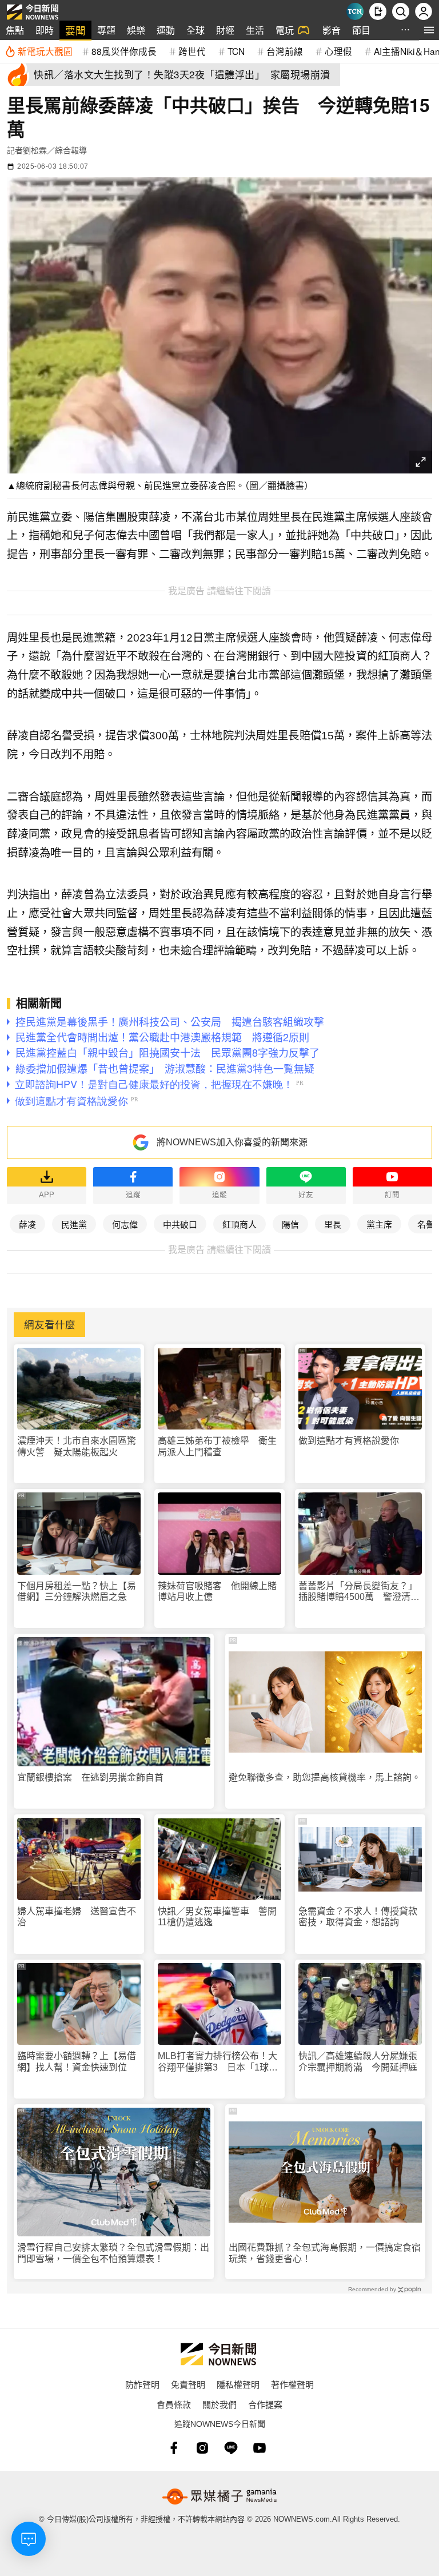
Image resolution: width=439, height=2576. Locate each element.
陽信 (290, 1224)
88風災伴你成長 (124, 51)
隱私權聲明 (238, 2384)
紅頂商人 (240, 1224)
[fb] (174, 2448)
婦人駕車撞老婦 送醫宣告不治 (77, 1917)
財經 (225, 30)
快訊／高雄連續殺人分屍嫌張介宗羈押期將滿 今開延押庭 (358, 2061)
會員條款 (174, 2404)
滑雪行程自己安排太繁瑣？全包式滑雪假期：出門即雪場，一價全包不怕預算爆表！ (113, 2253)
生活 (255, 30)
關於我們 (219, 2404)
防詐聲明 (142, 2384)
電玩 (285, 30)
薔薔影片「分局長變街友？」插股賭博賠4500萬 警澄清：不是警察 (359, 1592)
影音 (332, 30)
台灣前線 (285, 51)
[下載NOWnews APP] (378, 11)
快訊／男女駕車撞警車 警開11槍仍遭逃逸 (217, 1917)
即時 (45, 30)
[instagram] (202, 2448)
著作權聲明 (292, 2384)
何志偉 (125, 1224)
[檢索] (401, 11)
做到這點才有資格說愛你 (349, 1441)
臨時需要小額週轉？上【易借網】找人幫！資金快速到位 (77, 2061)
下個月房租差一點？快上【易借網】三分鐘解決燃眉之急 (77, 1591)
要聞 (75, 30)
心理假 (338, 51)
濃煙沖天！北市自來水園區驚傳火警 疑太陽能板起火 (77, 1446)
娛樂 (136, 30)
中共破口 (180, 1224)
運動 (166, 30)
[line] (231, 2448)
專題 (106, 30)
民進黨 (74, 1224)
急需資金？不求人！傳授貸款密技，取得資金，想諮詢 (358, 1917)
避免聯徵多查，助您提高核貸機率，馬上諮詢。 (325, 1777)
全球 (195, 30)
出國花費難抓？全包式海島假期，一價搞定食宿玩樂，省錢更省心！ (325, 2253)
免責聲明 (188, 2384)
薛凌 (27, 1224)
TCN (236, 51)
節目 (361, 30)
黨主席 (379, 1224)
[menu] (429, 30)
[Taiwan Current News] (355, 11)
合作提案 (265, 2404)
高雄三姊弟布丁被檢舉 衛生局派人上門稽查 (217, 1446)
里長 (333, 1224)
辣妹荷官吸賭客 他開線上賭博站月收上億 (217, 1591)
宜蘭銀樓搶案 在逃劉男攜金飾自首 (90, 1777)
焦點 (15, 30)
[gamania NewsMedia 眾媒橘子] (219, 2497)
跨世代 (192, 51)
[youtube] (260, 2448)
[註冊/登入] (424, 11)
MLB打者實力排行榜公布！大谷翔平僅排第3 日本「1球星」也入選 (217, 2062)
